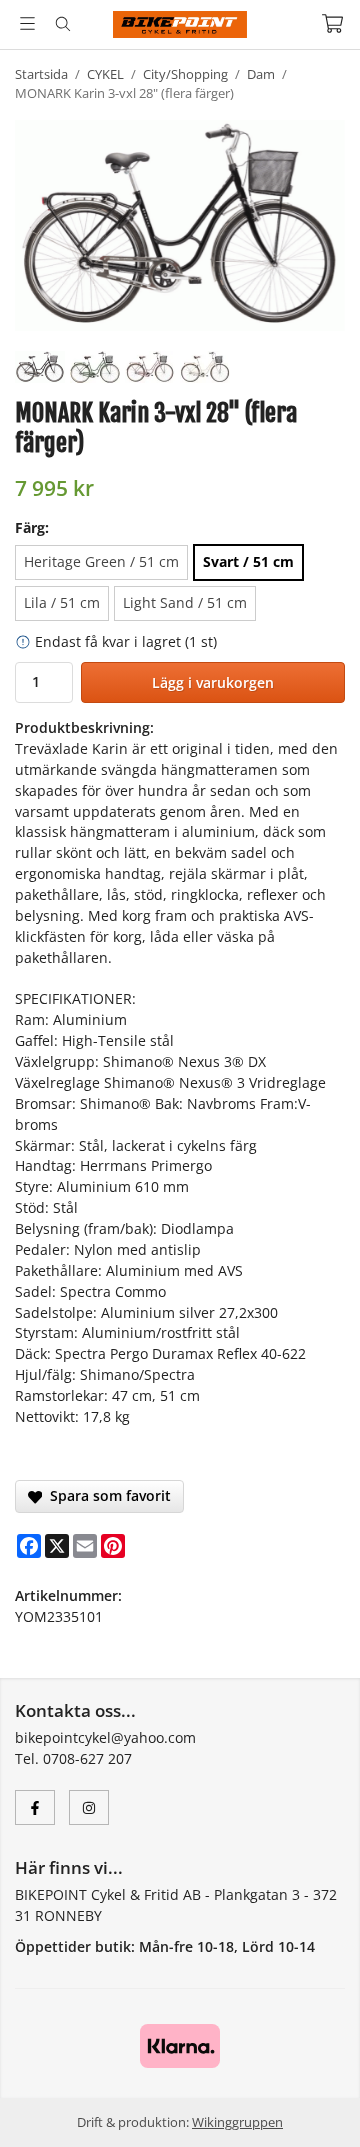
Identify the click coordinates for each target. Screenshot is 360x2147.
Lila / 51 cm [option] (62, 602)
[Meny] (27, 23)
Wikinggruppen (237, 2122)
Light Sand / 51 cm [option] (185, 602)
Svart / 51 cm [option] (248, 561)
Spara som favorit (106, 1495)
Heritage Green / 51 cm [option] (101, 561)
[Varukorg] (332, 23)
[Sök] (62, 24)
